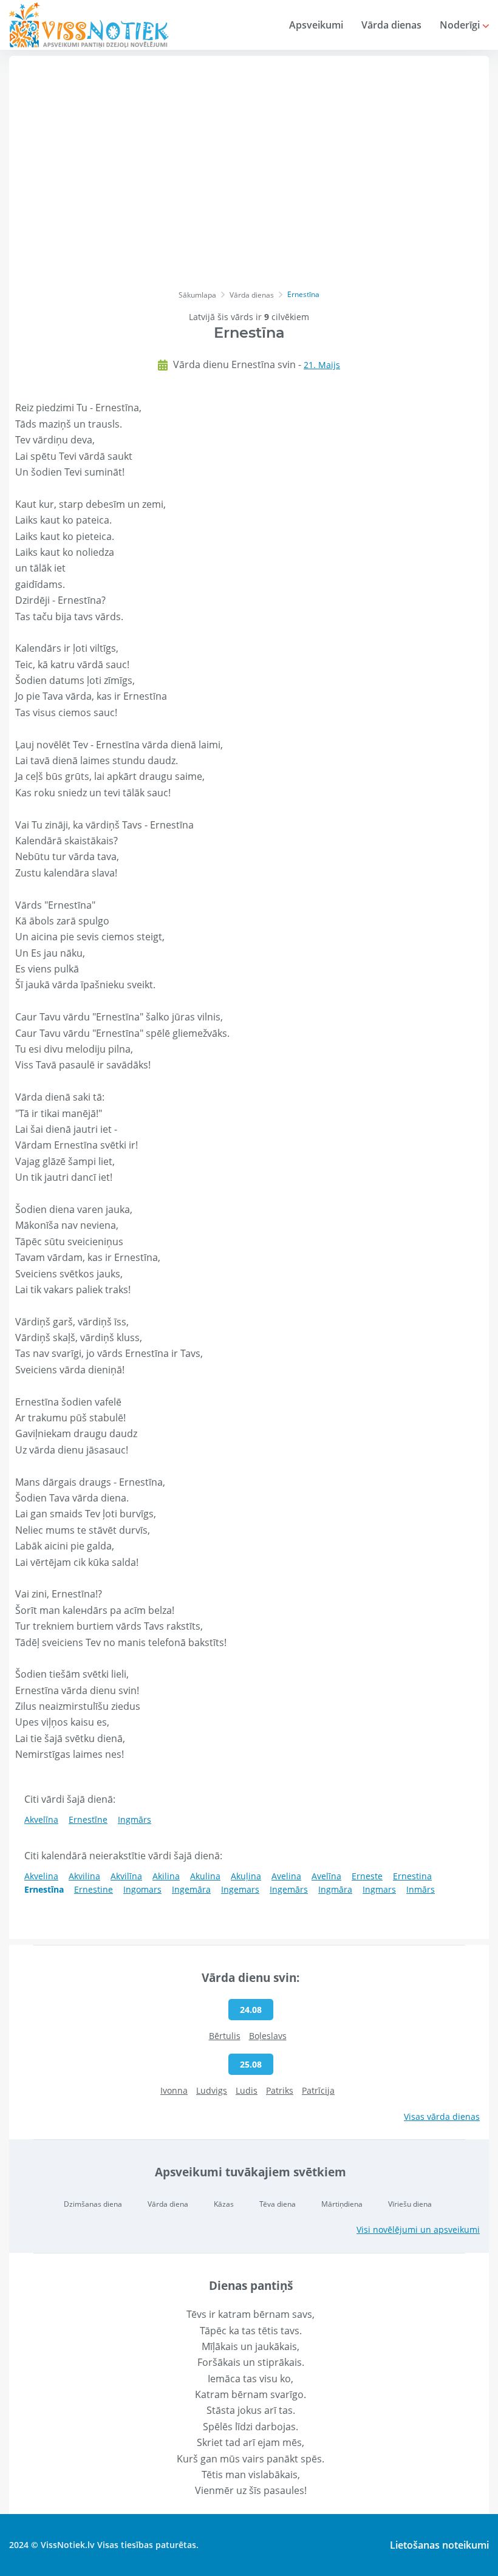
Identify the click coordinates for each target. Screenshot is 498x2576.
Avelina (286, 1876)
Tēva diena (278, 2204)
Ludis (247, 2090)
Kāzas (224, 2204)
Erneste (367, 1876)
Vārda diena (168, 2204)
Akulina (205, 1876)
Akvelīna (41, 1819)
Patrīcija (318, 2090)
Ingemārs (289, 1889)
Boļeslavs (268, 2036)
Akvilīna (126, 1876)
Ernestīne (88, 1819)
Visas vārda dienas (442, 2116)
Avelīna (326, 1876)
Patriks (280, 2090)
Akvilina (84, 1876)
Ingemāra (191, 1889)
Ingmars (379, 1889)
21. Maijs (322, 365)
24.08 (251, 2010)
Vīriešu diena (410, 2204)
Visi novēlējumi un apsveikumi (418, 2229)
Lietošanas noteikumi (439, 2545)
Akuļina (246, 1876)
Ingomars (142, 1889)
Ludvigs (212, 2090)
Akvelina (41, 1876)
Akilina (166, 1876)
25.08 (251, 2064)
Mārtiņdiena (342, 2204)
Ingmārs (135, 1819)
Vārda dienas (391, 25)
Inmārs (421, 1889)
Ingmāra (335, 1889)
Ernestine (94, 1889)
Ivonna (174, 2090)
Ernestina (412, 1876)
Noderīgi (461, 25)
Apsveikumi (316, 25)
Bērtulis (225, 2036)
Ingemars (240, 1889)
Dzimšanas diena (93, 2204)
